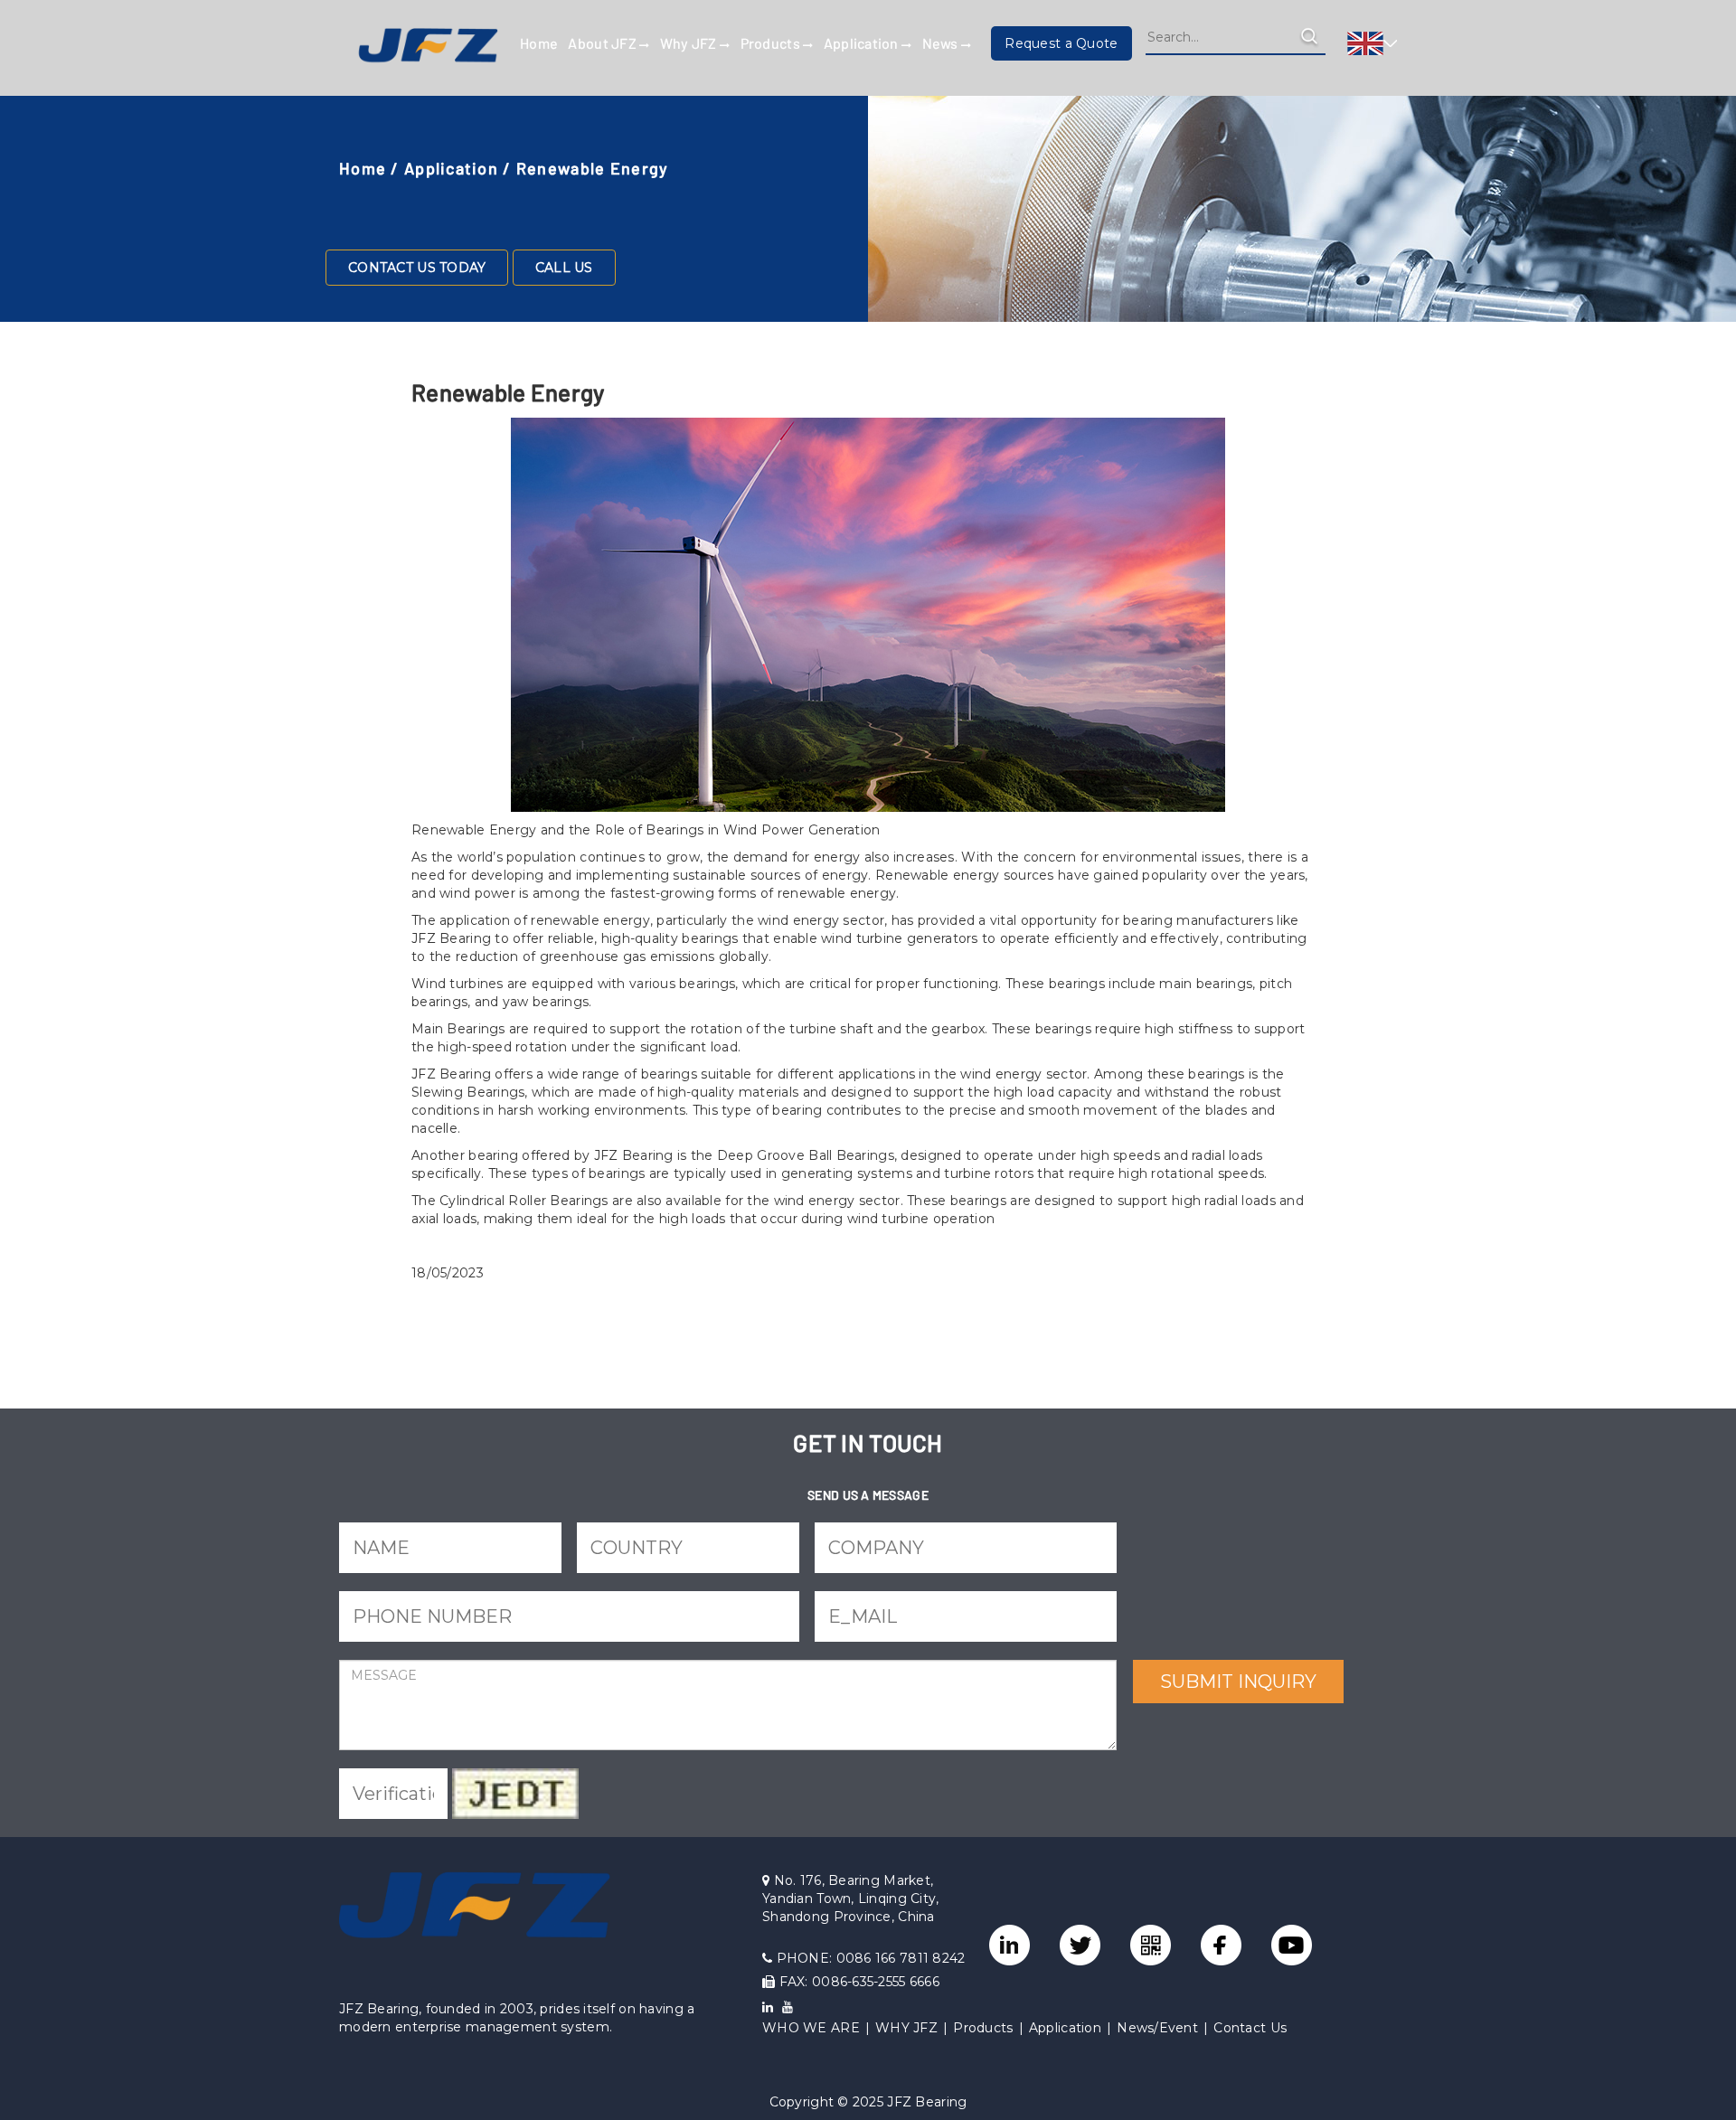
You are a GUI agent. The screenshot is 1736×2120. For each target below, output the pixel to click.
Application (863, 43)
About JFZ (604, 43)
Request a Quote (1061, 43)
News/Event (1157, 2028)
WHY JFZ (906, 2028)
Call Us (564, 268)
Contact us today (417, 268)
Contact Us (1250, 2028)
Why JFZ (690, 43)
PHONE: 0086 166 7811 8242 (868, 1958)
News (942, 43)
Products (772, 43)
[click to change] (515, 1794)
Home (539, 43)
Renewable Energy (592, 168)
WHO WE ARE (811, 2028)
